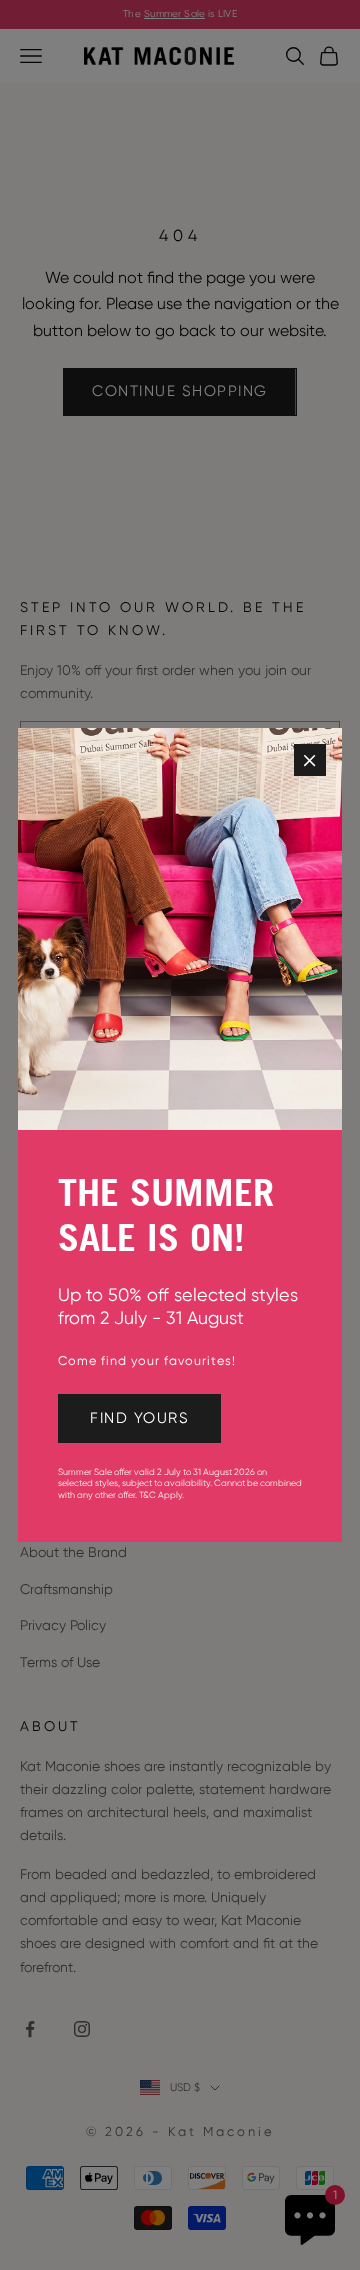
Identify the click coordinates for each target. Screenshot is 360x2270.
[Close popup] (310, 760)
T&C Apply (160, 1495)
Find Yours (139, 1418)
